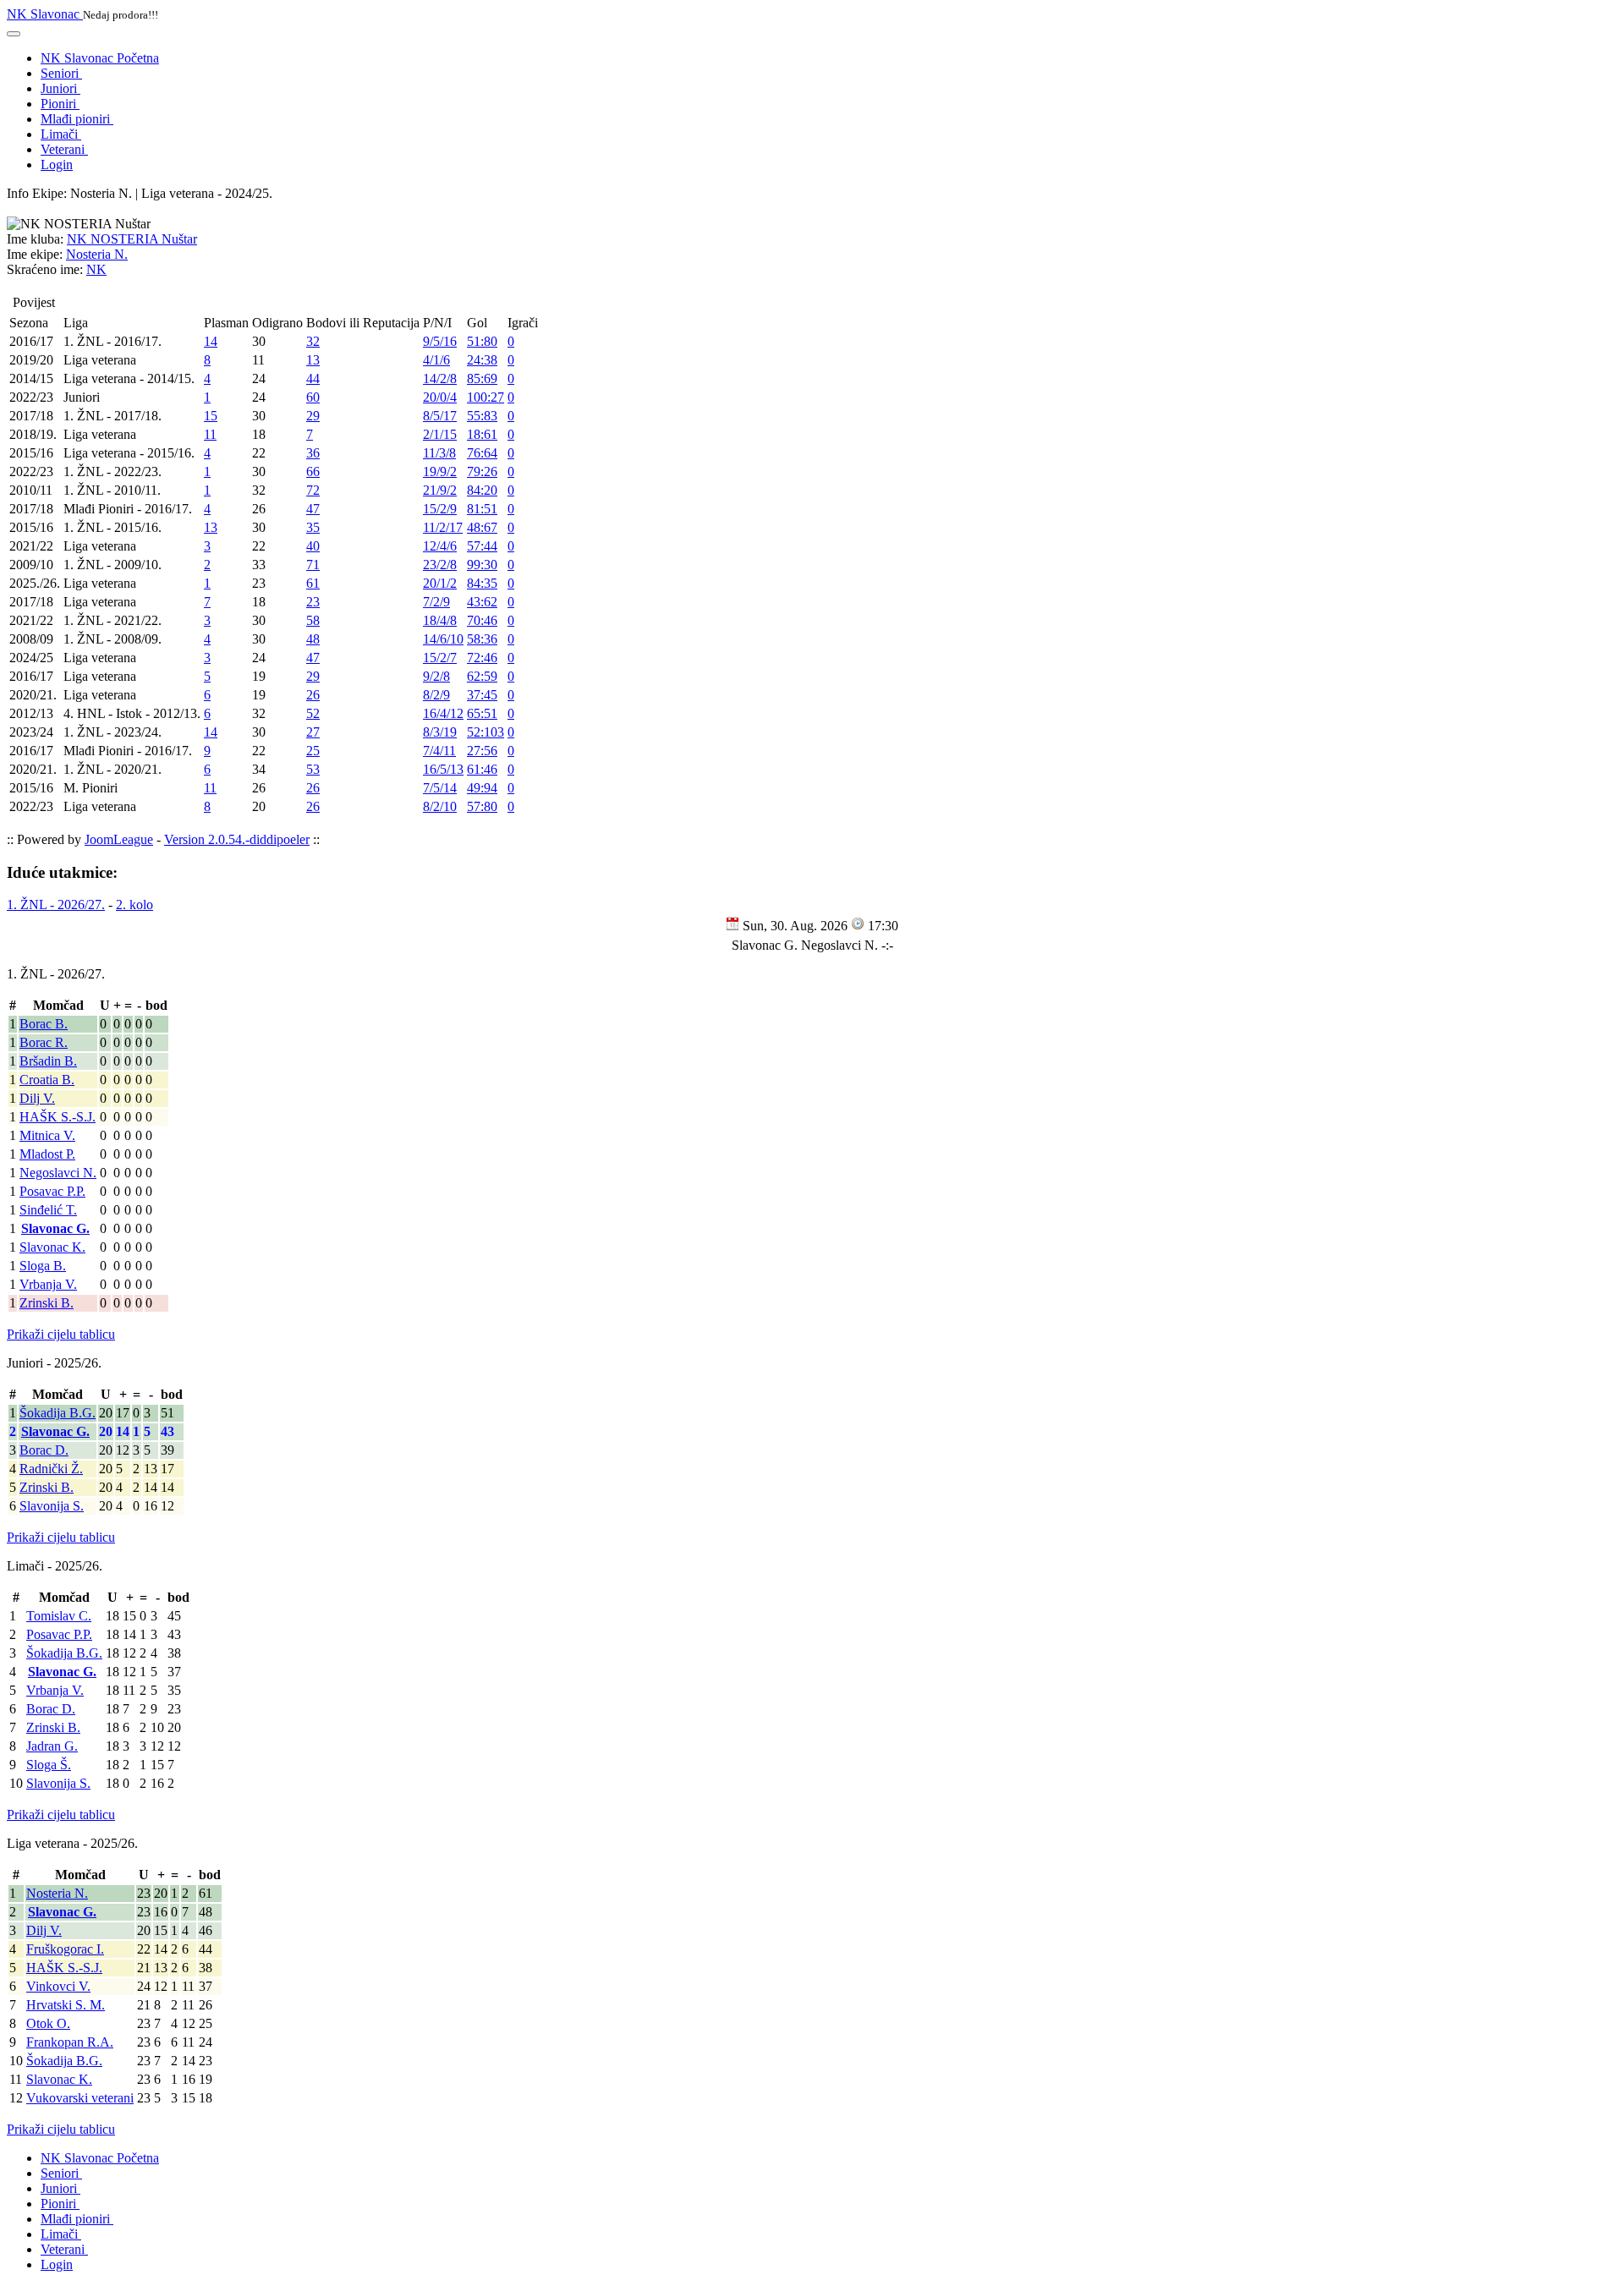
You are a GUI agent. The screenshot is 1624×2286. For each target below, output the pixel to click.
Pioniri (60, 104)
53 (313, 769)
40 (313, 546)
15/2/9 (440, 509)
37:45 (482, 695)
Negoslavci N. (58, 1173)
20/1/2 (440, 583)
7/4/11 (439, 751)
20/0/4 (440, 397)
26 (313, 695)
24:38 (482, 360)
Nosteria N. (97, 254)
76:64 (482, 453)
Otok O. (48, 2023)
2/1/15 (440, 434)
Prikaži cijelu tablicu (61, 1334)
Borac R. (44, 1042)
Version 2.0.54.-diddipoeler (237, 839)
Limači (61, 134)
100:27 (486, 397)
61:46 (482, 769)
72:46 (482, 658)
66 (313, 471)
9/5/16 (440, 341)
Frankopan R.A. (70, 2042)
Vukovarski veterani (80, 2098)
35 (313, 527)
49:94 (482, 788)
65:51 (482, 713)
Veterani (64, 149)
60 (313, 397)
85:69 (482, 378)
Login (57, 164)
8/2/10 (440, 806)
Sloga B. (43, 1266)
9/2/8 (436, 676)
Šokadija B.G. (58, 1413)
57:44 (482, 546)
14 (211, 341)
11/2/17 (443, 527)
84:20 (482, 490)
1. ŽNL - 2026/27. (56, 905)
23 (313, 602)
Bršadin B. (48, 1061)
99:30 (482, 565)
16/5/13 (443, 769)
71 (313, 565)
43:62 (482, 602)
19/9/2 (440, 471)
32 (313, 341)
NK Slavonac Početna (100, 58)
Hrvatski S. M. (66, 2005)
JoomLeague (119, 839)
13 (313, 360)
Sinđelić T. (48, 1210)
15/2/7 (440, 658)
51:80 (482, 341)
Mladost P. (47, 1154)
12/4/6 (440, 546)
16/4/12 (443, 713)
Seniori (61, 73)
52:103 (486, 732)
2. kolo (134, 905)
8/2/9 (436, 695)
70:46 (482, 620)
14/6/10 (443, 639)
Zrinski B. (47, 1303)
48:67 (482, 527)
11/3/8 (439, 453)
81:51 (482, 509)
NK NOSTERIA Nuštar (132, 239)
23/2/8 (440, 565)
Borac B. (44, 1024)
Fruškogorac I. (65, 1949)
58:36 (482, 639)
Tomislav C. (59, 1616)
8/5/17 (440, 416)
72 (313, 490)
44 (313, 378)
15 (211, 416)
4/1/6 (436, 360)
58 (313, 620)
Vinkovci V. (58, 1986)
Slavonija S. (52, 1506)
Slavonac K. (52, 1247)
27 (313, 732)
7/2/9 (436, 602)
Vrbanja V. (48, 1284)
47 (313, 509)
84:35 (482, 583)
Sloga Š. (49, 1765)
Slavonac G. (55, 1228)
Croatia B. (47, 1080)
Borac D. (44, 1450)
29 (313, 416)
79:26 (482, 471)
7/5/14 (440, 788)
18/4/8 (440, 620)
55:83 (482, 416)
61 (313, 583)
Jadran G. (52, 1746)
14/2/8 (440, 378)
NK (96, 269)
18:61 (482, 434)
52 (313, 713)
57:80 (482, 806)
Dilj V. (37, 1098)
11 (210, 434)
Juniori (60, 88)
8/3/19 (440, 732)
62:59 (482, 676)
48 (313, 639)
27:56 (482, 751)
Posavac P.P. (52, 1191)
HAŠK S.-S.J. (58, 1117)
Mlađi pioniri (77, 119)
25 (313, 751)
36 (313, 453)
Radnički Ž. (51, 1469)
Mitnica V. (47, 1135)
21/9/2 (440, 490)
